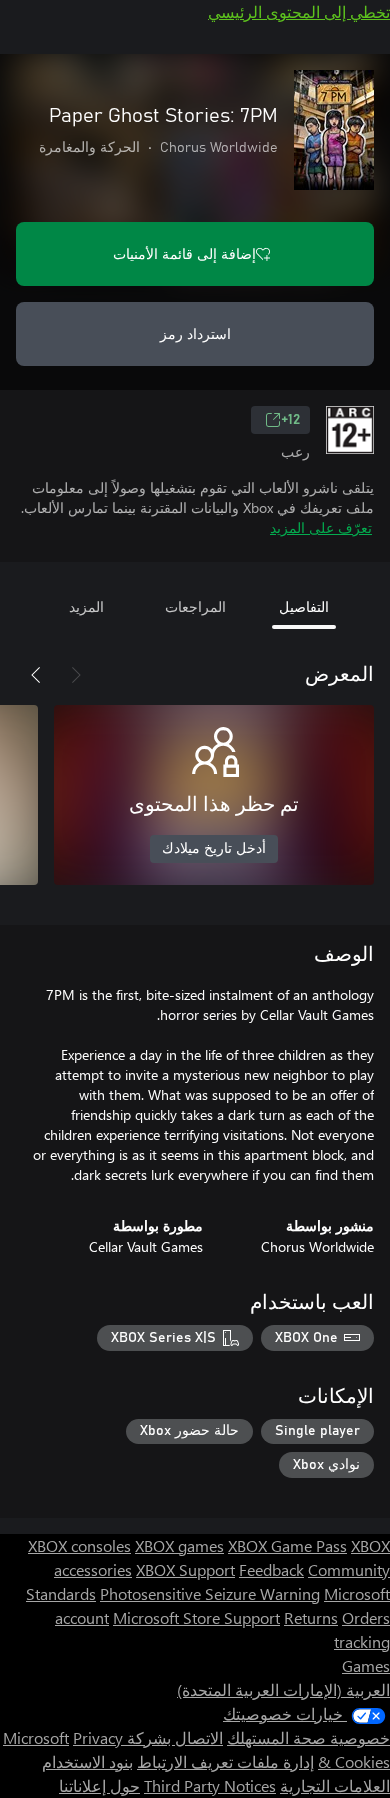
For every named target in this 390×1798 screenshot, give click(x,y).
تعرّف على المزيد (321, 527)
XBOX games (179, 1545)
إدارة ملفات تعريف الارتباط (225, 1761)
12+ (290, 420)
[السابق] (76, 675)
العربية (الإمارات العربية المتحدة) (283, 1689)
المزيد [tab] (86, 606)
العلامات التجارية (335, 1785)
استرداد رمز (195, 333)
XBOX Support (185, 1569)
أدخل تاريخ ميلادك (214, 849)
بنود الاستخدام (87, 1761)
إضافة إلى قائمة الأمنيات (184, 253)
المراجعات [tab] (195, 606)
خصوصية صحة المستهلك (308, 1737)
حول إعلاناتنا (99, 1785)
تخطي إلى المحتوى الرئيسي (299, 11)
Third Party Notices (210, 1785)
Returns (311, 1617)
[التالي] (36, 675)
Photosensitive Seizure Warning (210, 1593)
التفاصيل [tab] (304, 606)
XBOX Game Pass (287, 1545)
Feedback (271, 1569)
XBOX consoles (79, 1545)
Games (366, 1665)
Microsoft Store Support (196, 1617)
